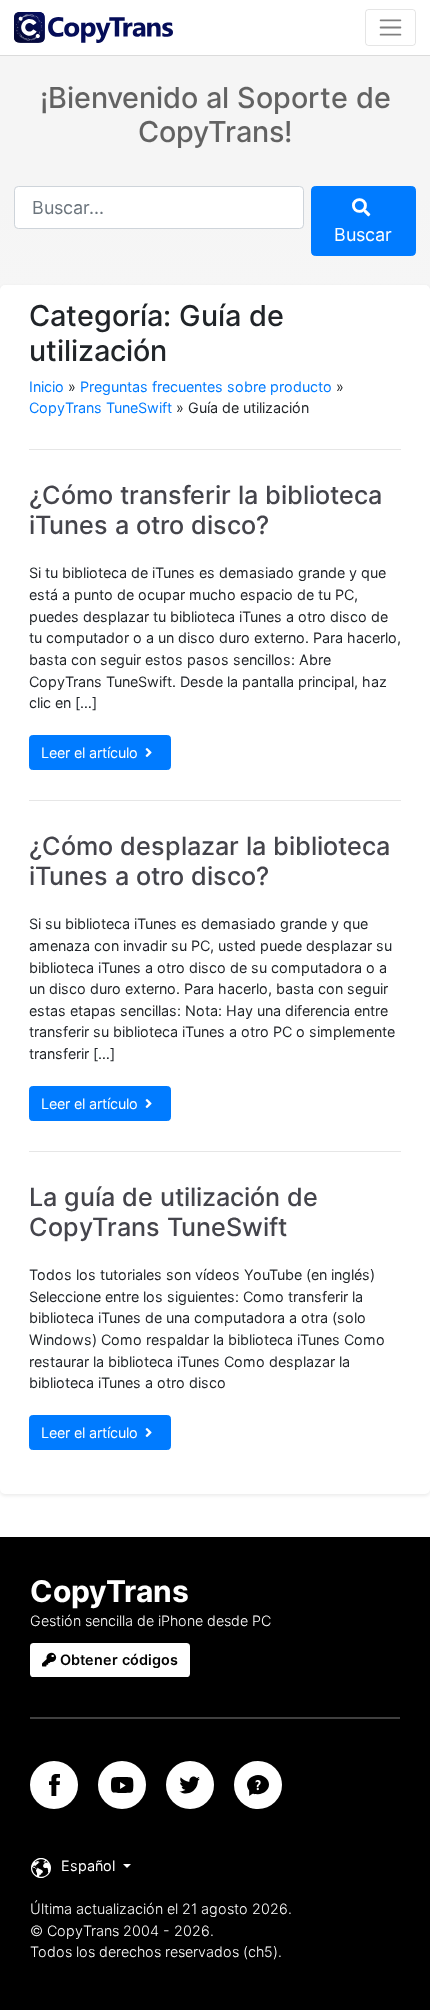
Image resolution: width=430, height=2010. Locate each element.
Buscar (363, 234)
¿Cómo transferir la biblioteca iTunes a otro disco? (205, 510)
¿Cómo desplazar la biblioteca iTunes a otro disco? (209, 861)
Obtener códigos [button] (117, 1659)
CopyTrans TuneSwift (100, 407)
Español (88, 1865)
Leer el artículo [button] (89, 752)
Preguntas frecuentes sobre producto (206, 386)
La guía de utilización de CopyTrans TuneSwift (173, 1212)
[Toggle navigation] (390, 27)
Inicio (46, 386)
